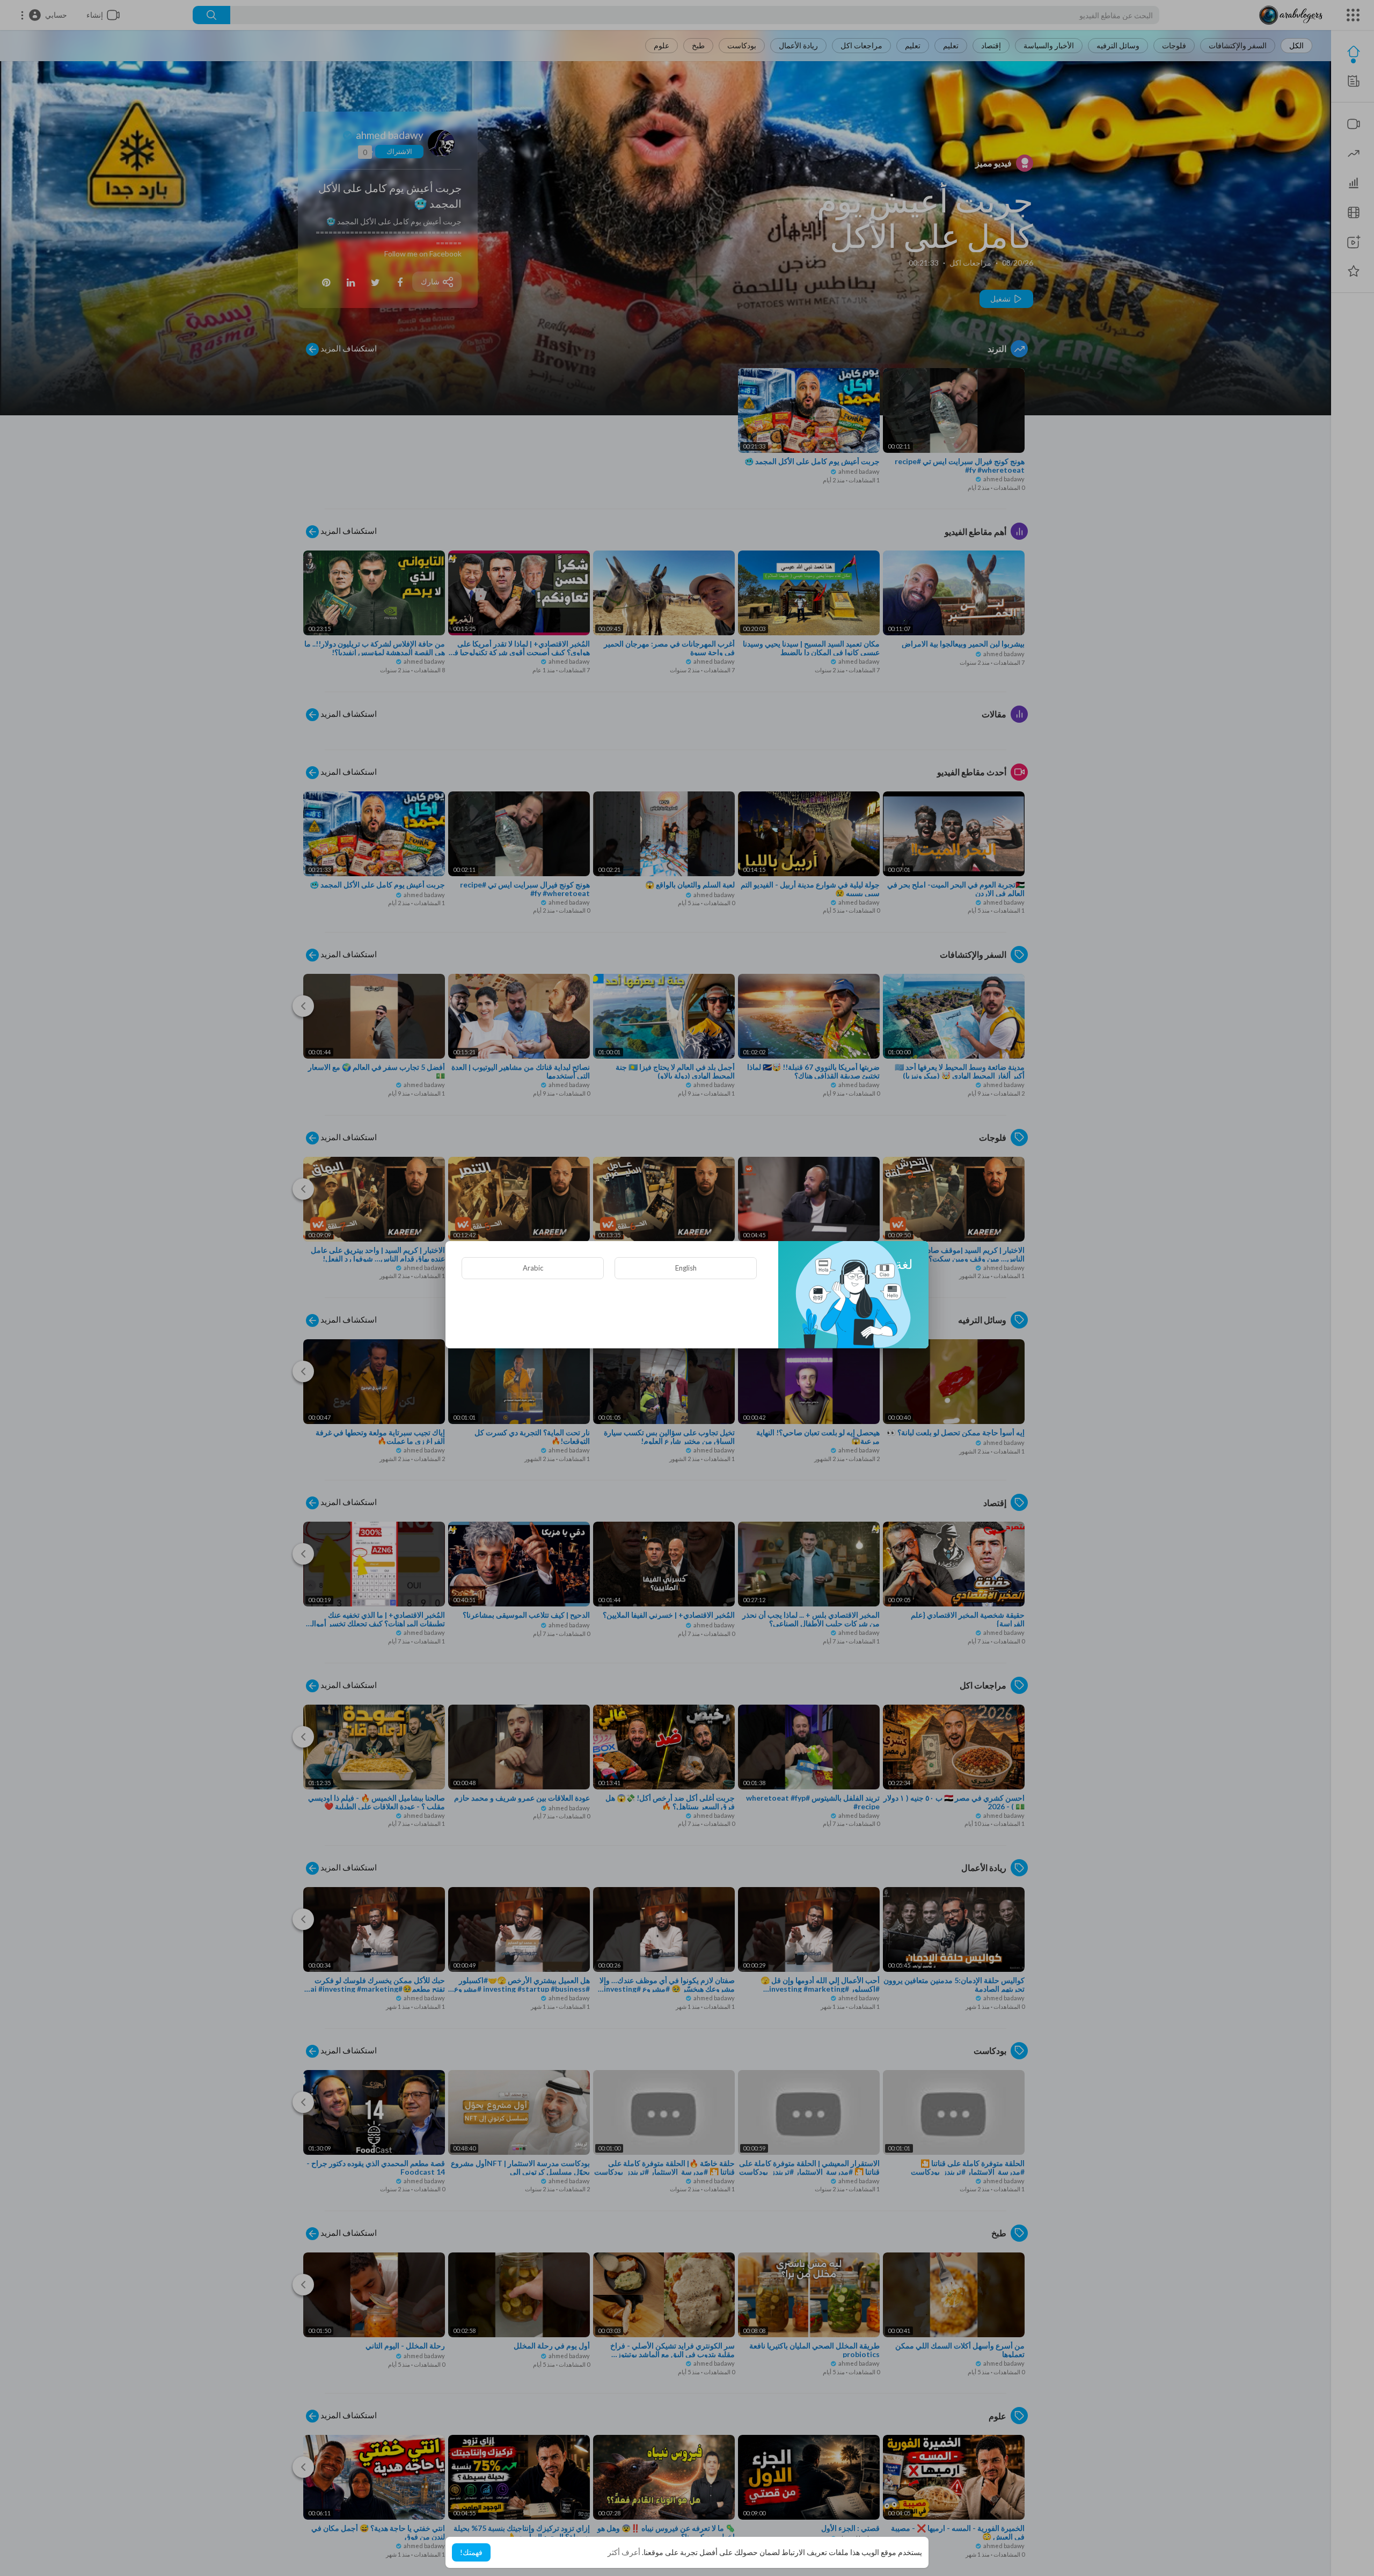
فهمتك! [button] (471, 2552)
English (686, 1268)
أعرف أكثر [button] (624, 2552)
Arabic (533, 1268)
